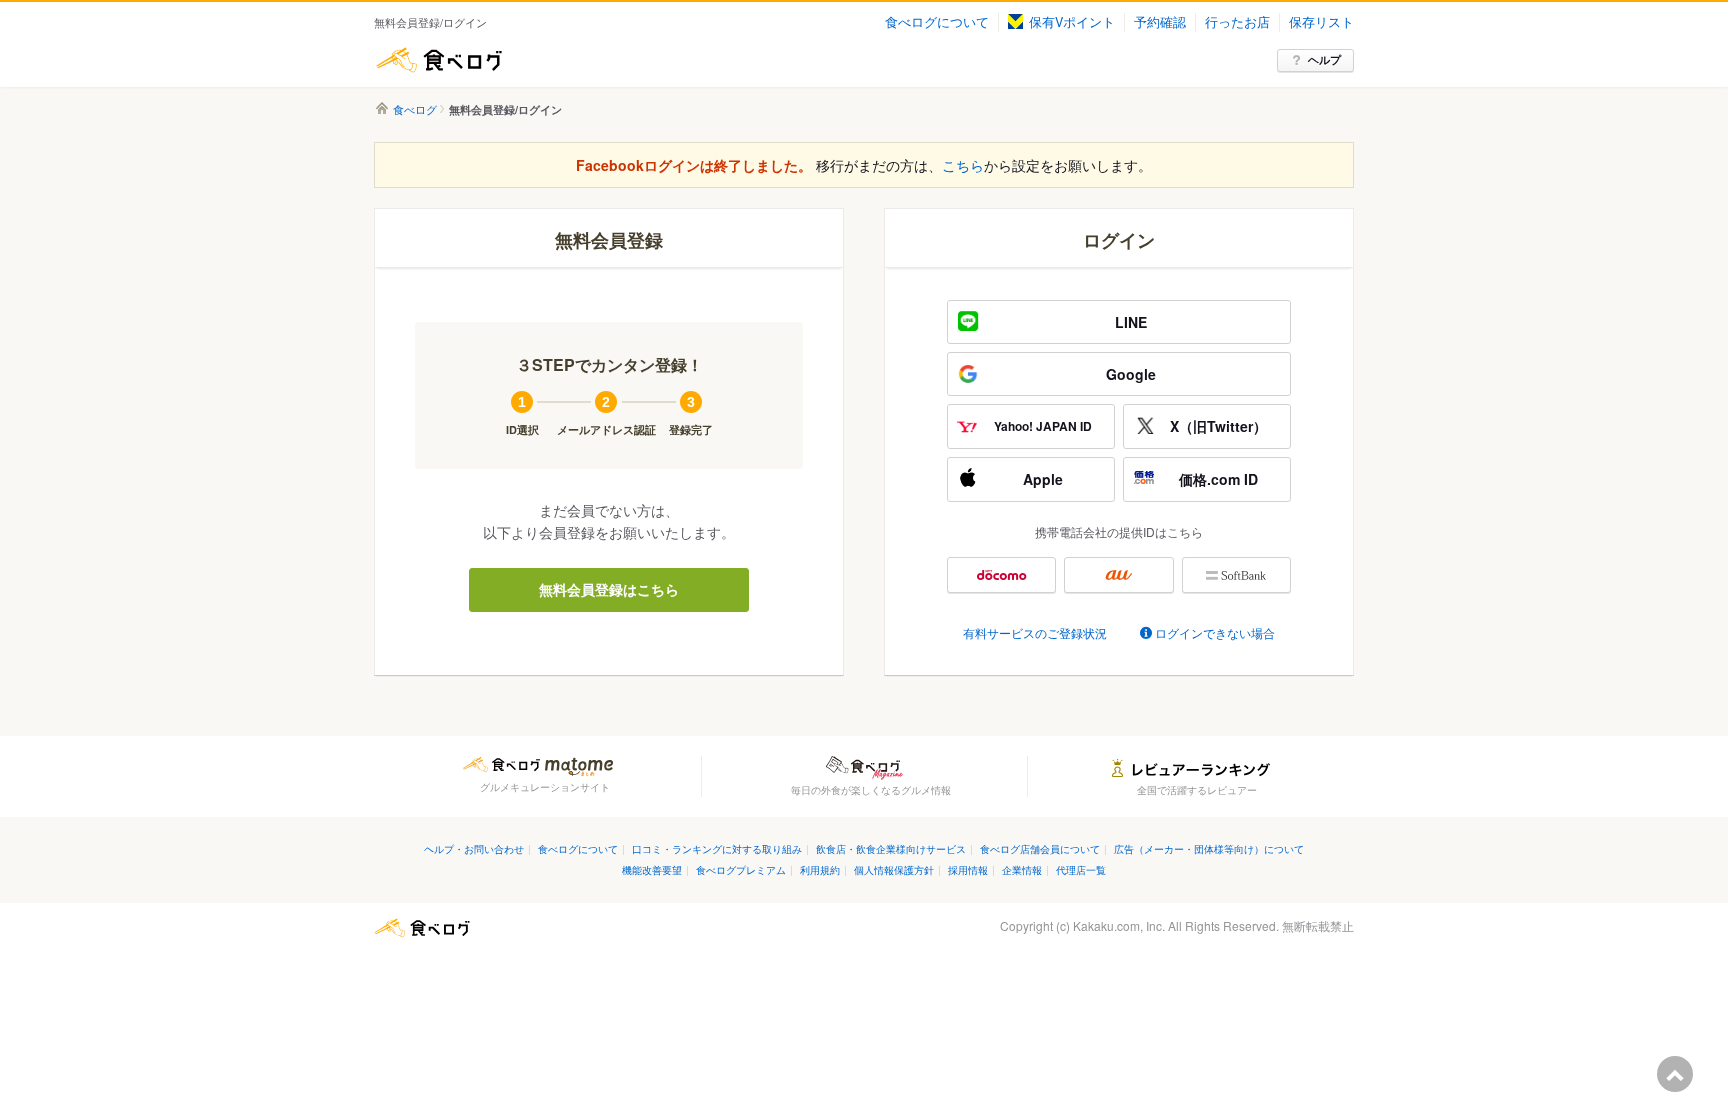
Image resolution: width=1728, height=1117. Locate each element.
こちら (963, 165)
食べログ (439, 60)
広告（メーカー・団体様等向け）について (1209, 848)
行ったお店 (1237, 22)
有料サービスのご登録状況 (1035, 632)
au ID (1118, 575)
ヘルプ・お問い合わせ (474, 848)
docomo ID (1001, 575)
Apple (1043, 479)
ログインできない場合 (1215, 632)
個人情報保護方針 (894, 869)
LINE (1131, 322)
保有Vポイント (1072, 22)
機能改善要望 (652, 869)
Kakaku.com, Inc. (1119, 925)
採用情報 (968, 869)
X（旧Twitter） (1218, 426)
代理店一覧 (1081, 869)
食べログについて (937, 22)
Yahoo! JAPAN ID (1043, 426)
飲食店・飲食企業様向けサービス (891, 848)
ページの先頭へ (1675, 1074)
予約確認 (1160, 22)
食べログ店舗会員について (1040, 848)
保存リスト (1321, 22)
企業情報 (1022, 869)
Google (1131, 374)
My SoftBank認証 (1236, 575)
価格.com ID (1218, 479)
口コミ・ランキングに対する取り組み (717, 848)
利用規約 (820, 869)
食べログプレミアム (741, 869)
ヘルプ (1324, 59)
